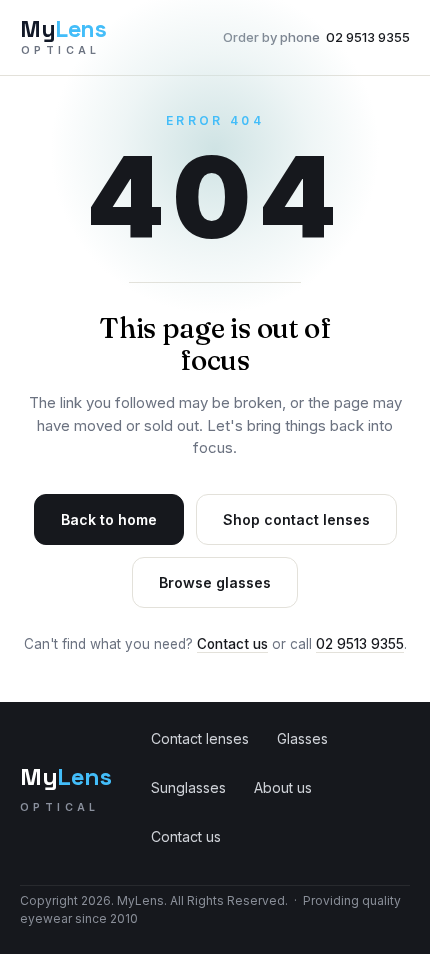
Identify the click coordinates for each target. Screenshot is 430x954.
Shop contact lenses (296, 519)
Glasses (302, 738)
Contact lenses (200, 738)
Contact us (232, 644)
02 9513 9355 (316, 37)
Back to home (109, 519)
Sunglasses (188, 787)
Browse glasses (215, 582)
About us (283, 787)
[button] (214, 180)
